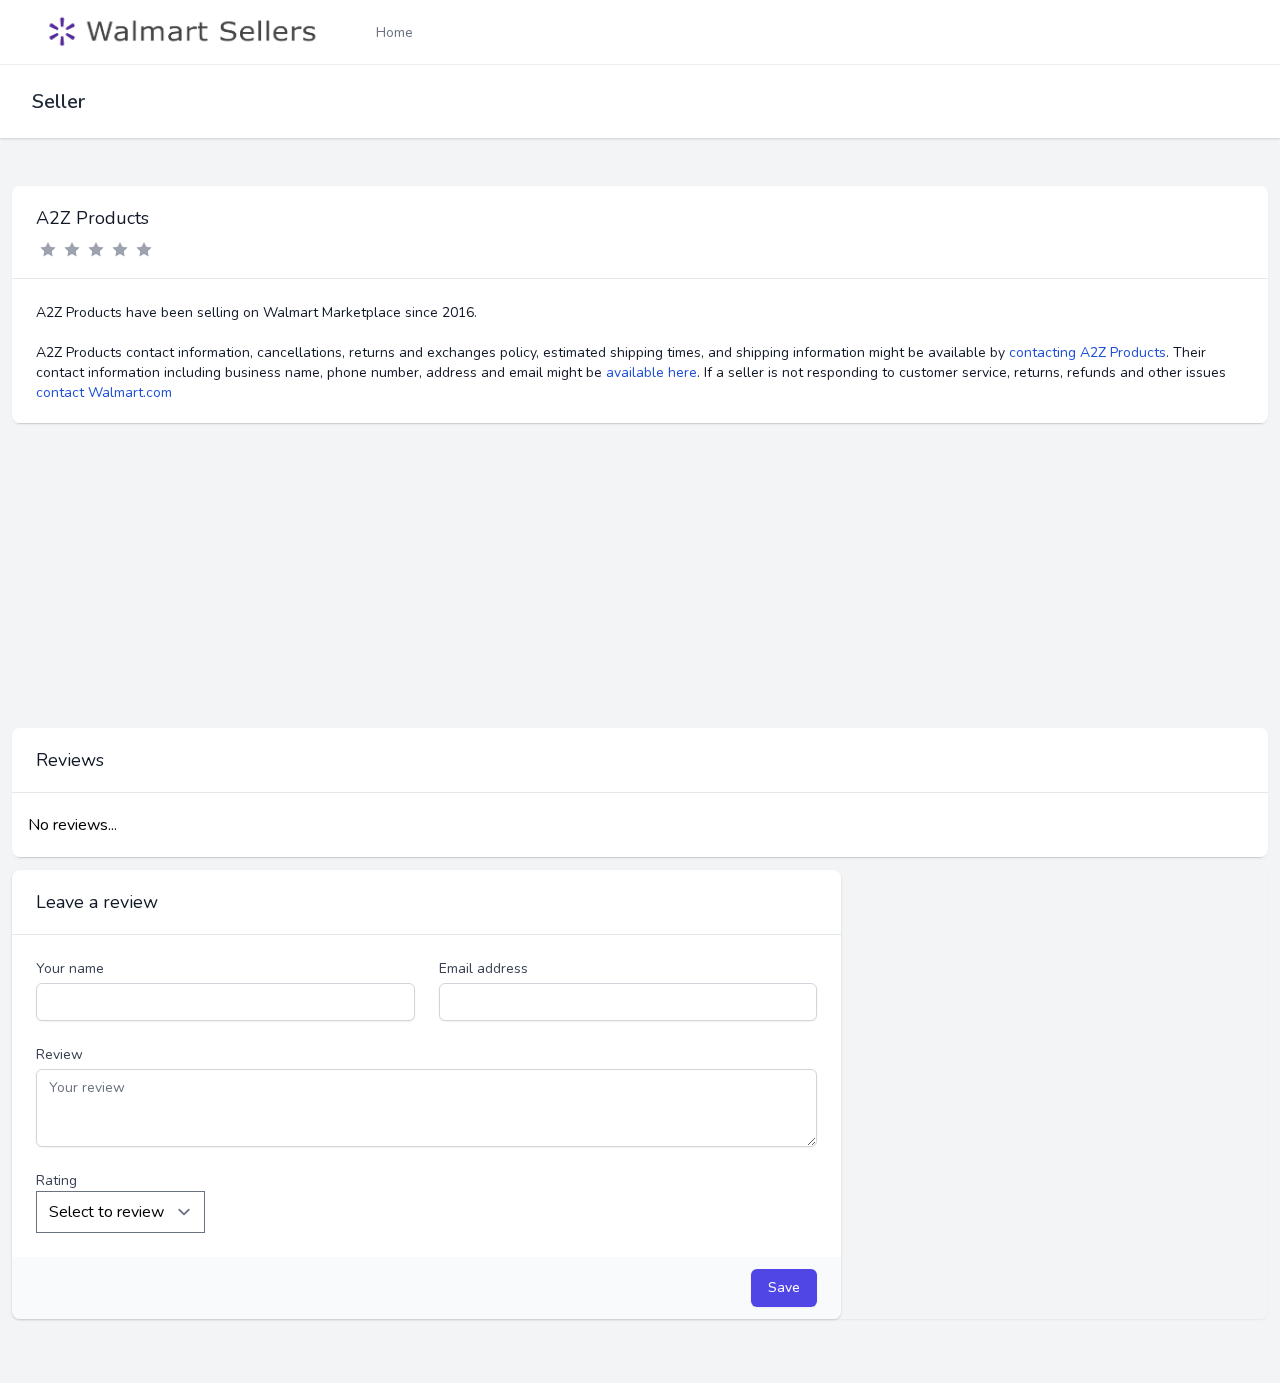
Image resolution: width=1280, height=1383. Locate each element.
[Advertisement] (640, 576)
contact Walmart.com (104, 392)
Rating (56, 1180)
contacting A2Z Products (1087, 352)
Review (59, 1054)
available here (651, 372)
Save (784, 1287)
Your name (70, 968)
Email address (483, 968)
